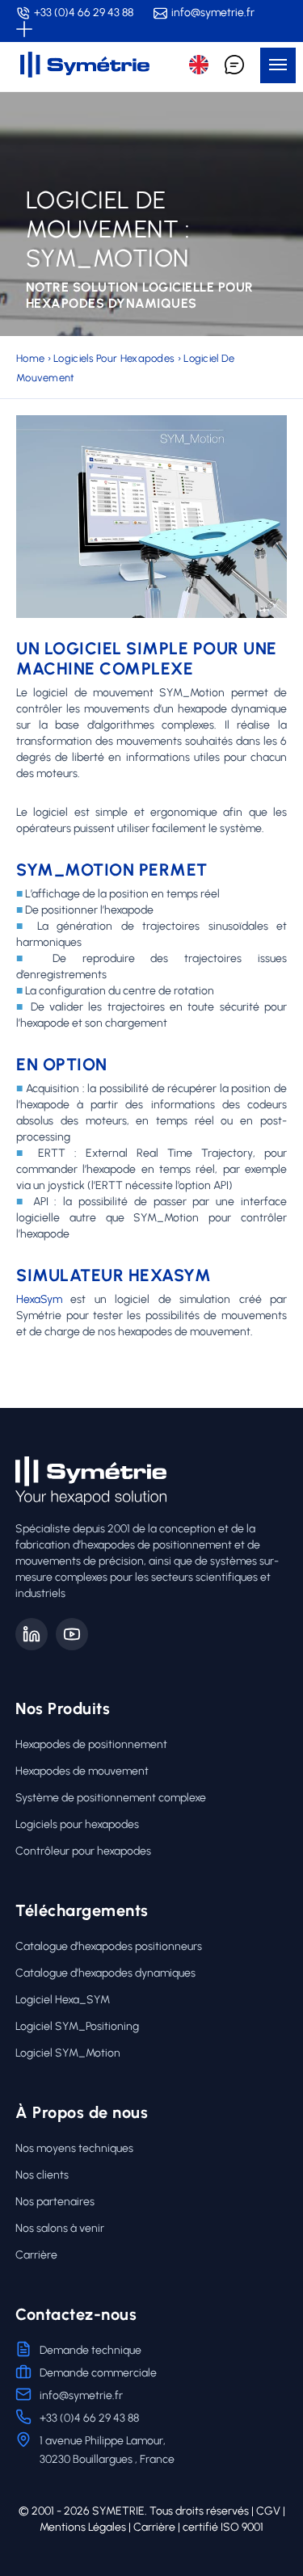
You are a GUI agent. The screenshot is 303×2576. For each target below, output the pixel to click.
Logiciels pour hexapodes (114, 358)
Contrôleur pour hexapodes (83, 1851)
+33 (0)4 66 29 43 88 (84, 13)
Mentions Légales (83, 2527)
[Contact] (234, 65)
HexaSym (39, 1299)
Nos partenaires (55, 2202)
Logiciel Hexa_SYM (63, 2000)
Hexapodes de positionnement (91, 1744)
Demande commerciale (98, 2373)
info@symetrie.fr (213, 13)
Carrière (36, 2255)
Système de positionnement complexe (111, 1798)
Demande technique (90, 2350)
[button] (278, 65)
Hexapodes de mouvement (82, 1771)
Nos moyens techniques (74, 2148)
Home (30, 358)
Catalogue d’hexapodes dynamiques (105, 1973)
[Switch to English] (199, 65)
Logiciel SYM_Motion (68, 2053)
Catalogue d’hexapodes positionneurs (109, 1946)
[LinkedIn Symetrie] (32, 1634)
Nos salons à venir (60, 2228)
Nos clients (42, 2175)
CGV (268, 2511)
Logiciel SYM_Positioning (77, 2026)
